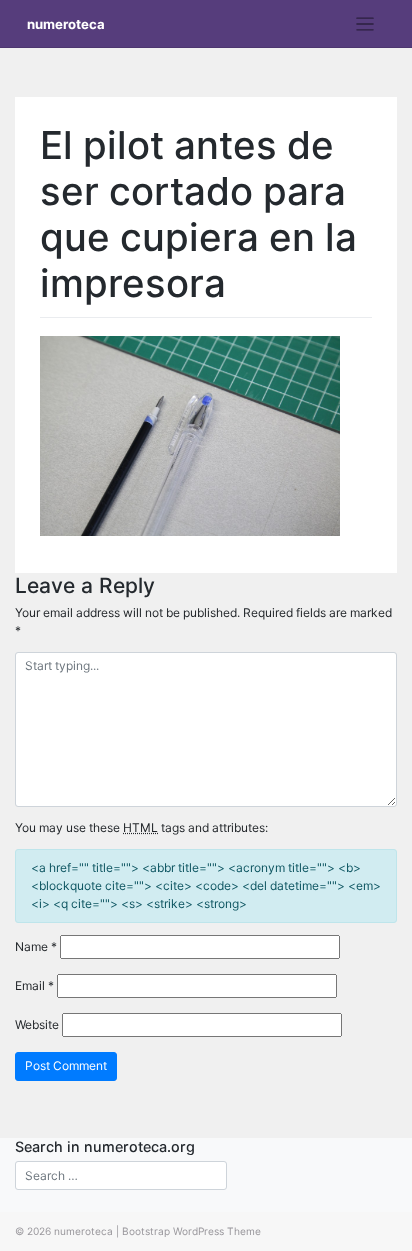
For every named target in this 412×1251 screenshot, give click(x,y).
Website (37, 1024)
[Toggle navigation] (365, 24)
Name (36, 946)
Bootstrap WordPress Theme (191, 1231)
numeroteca (66, 24)
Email (34, 985)
